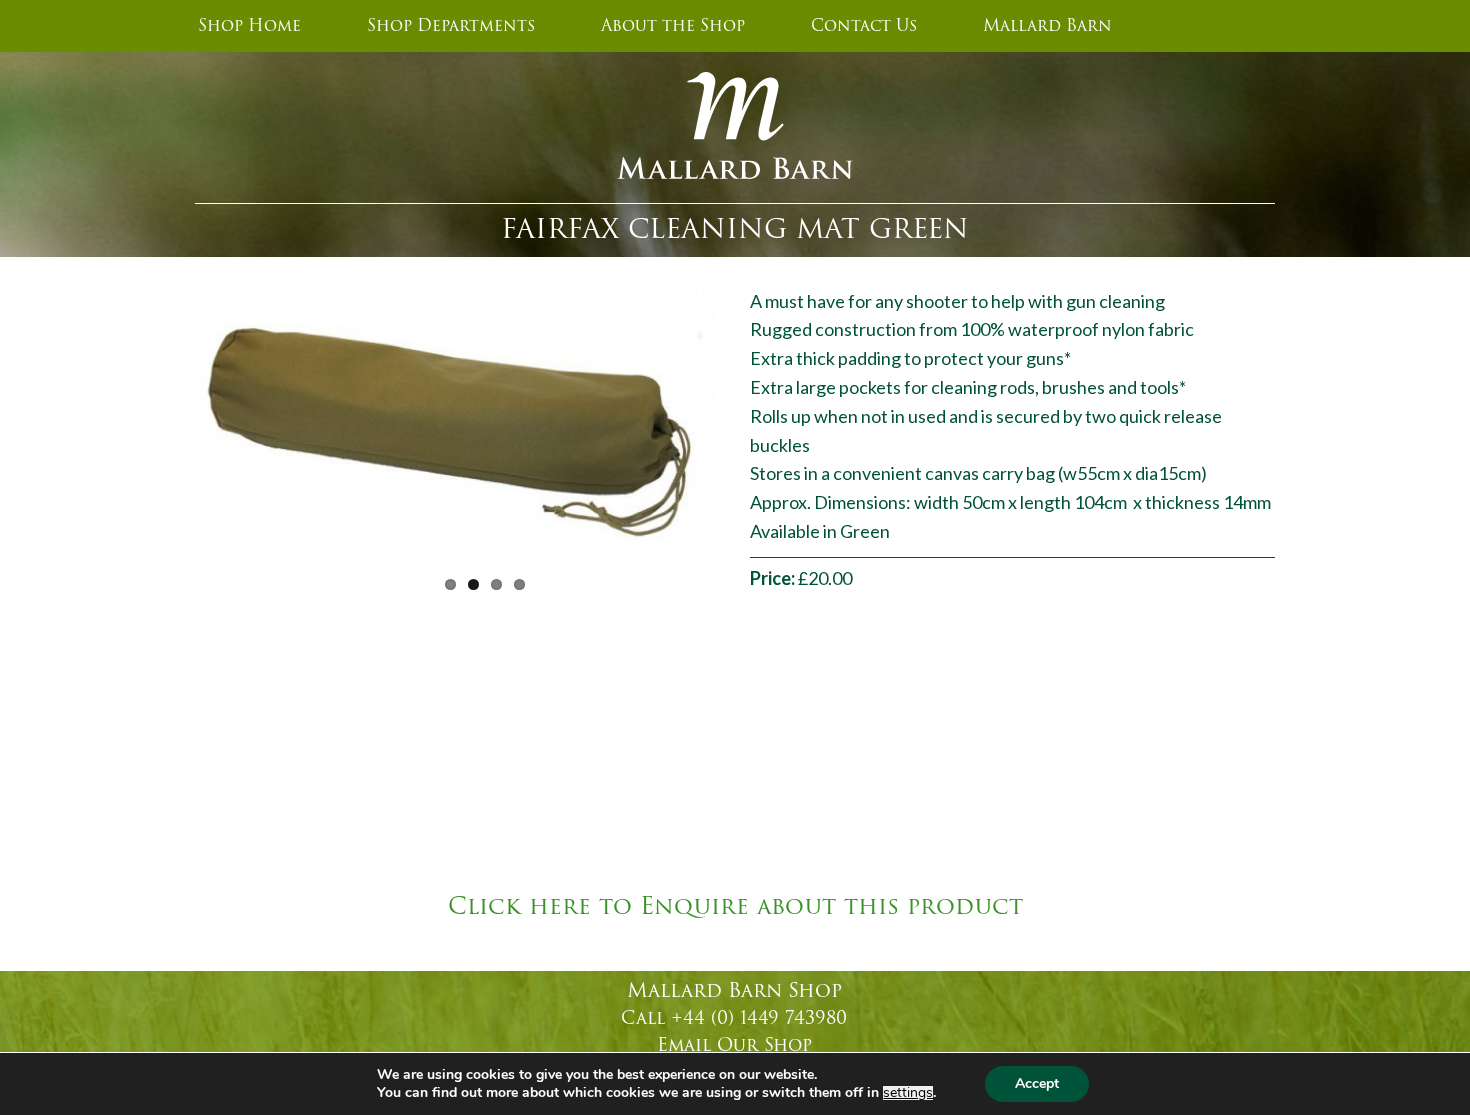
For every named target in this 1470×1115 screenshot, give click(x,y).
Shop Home (249, 26)
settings (908, 1093)
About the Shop (673, 26)
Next (746, 427)
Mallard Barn (1047, 26)
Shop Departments (451, 26)
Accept (1037, 1083)
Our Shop (764, 1045)
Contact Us (864, 26)
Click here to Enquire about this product (735, 907)
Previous (169, 427)
